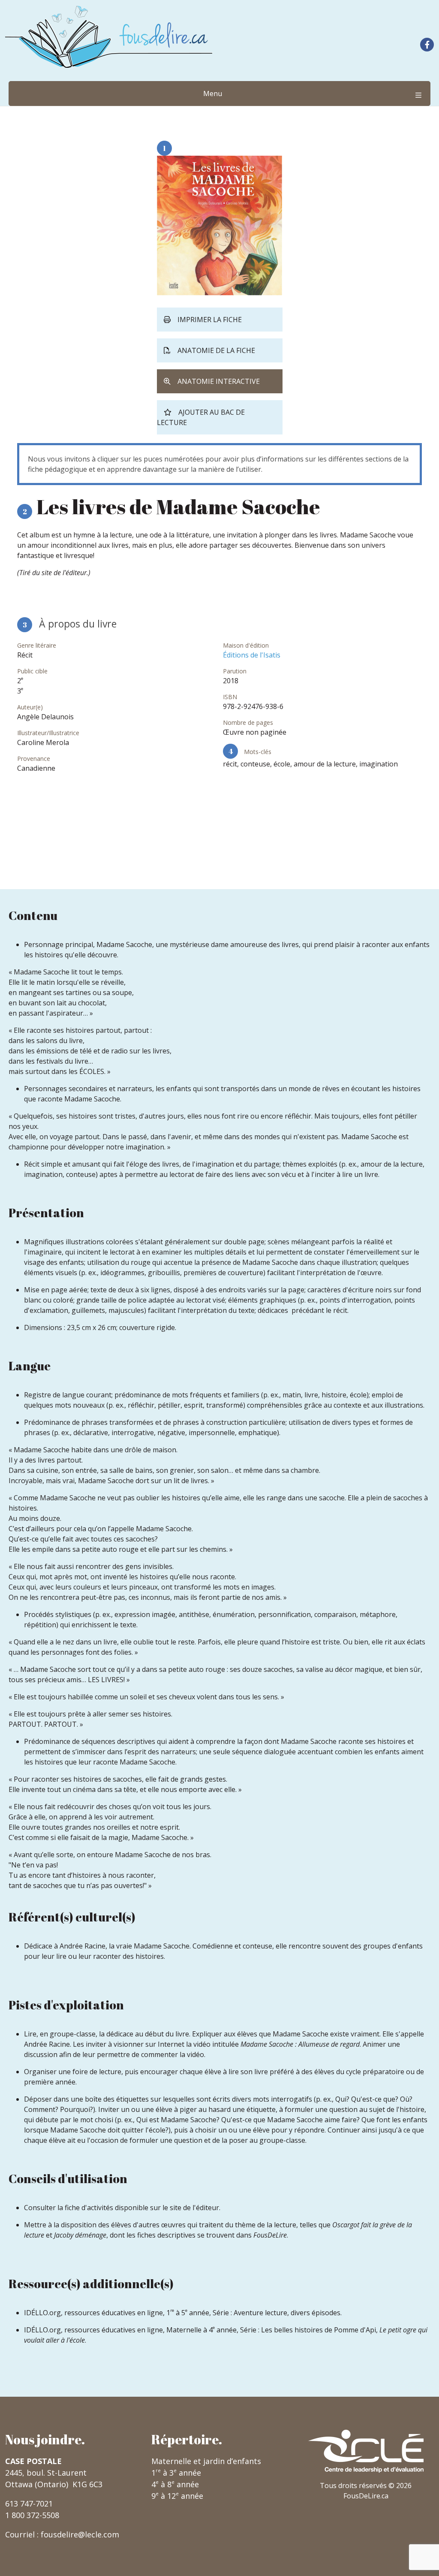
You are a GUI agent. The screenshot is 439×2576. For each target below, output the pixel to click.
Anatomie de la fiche (216, 350)
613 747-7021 (29, 2504)
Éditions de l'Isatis (252, 655)
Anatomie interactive (219, 381)
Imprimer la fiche (210, 320)
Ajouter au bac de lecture (201, 417)
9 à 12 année (177, 2496)
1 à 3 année (176, 2473)
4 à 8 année (175, 2484)
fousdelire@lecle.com (80, 2534)
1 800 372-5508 (32, 2515)
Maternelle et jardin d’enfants (206, 2461)
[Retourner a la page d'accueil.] (109, 37)
